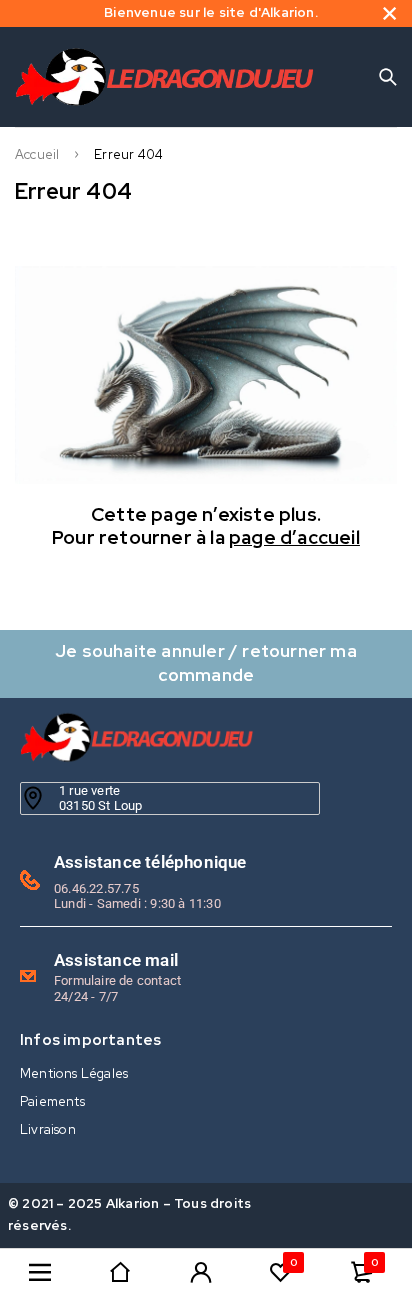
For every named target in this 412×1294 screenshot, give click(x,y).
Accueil (37, 155)
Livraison (48, 1129)
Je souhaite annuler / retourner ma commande (206, 662)
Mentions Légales (74, 1073)
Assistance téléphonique (150, 862)
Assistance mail (116, 960)
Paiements (52, 1101)
